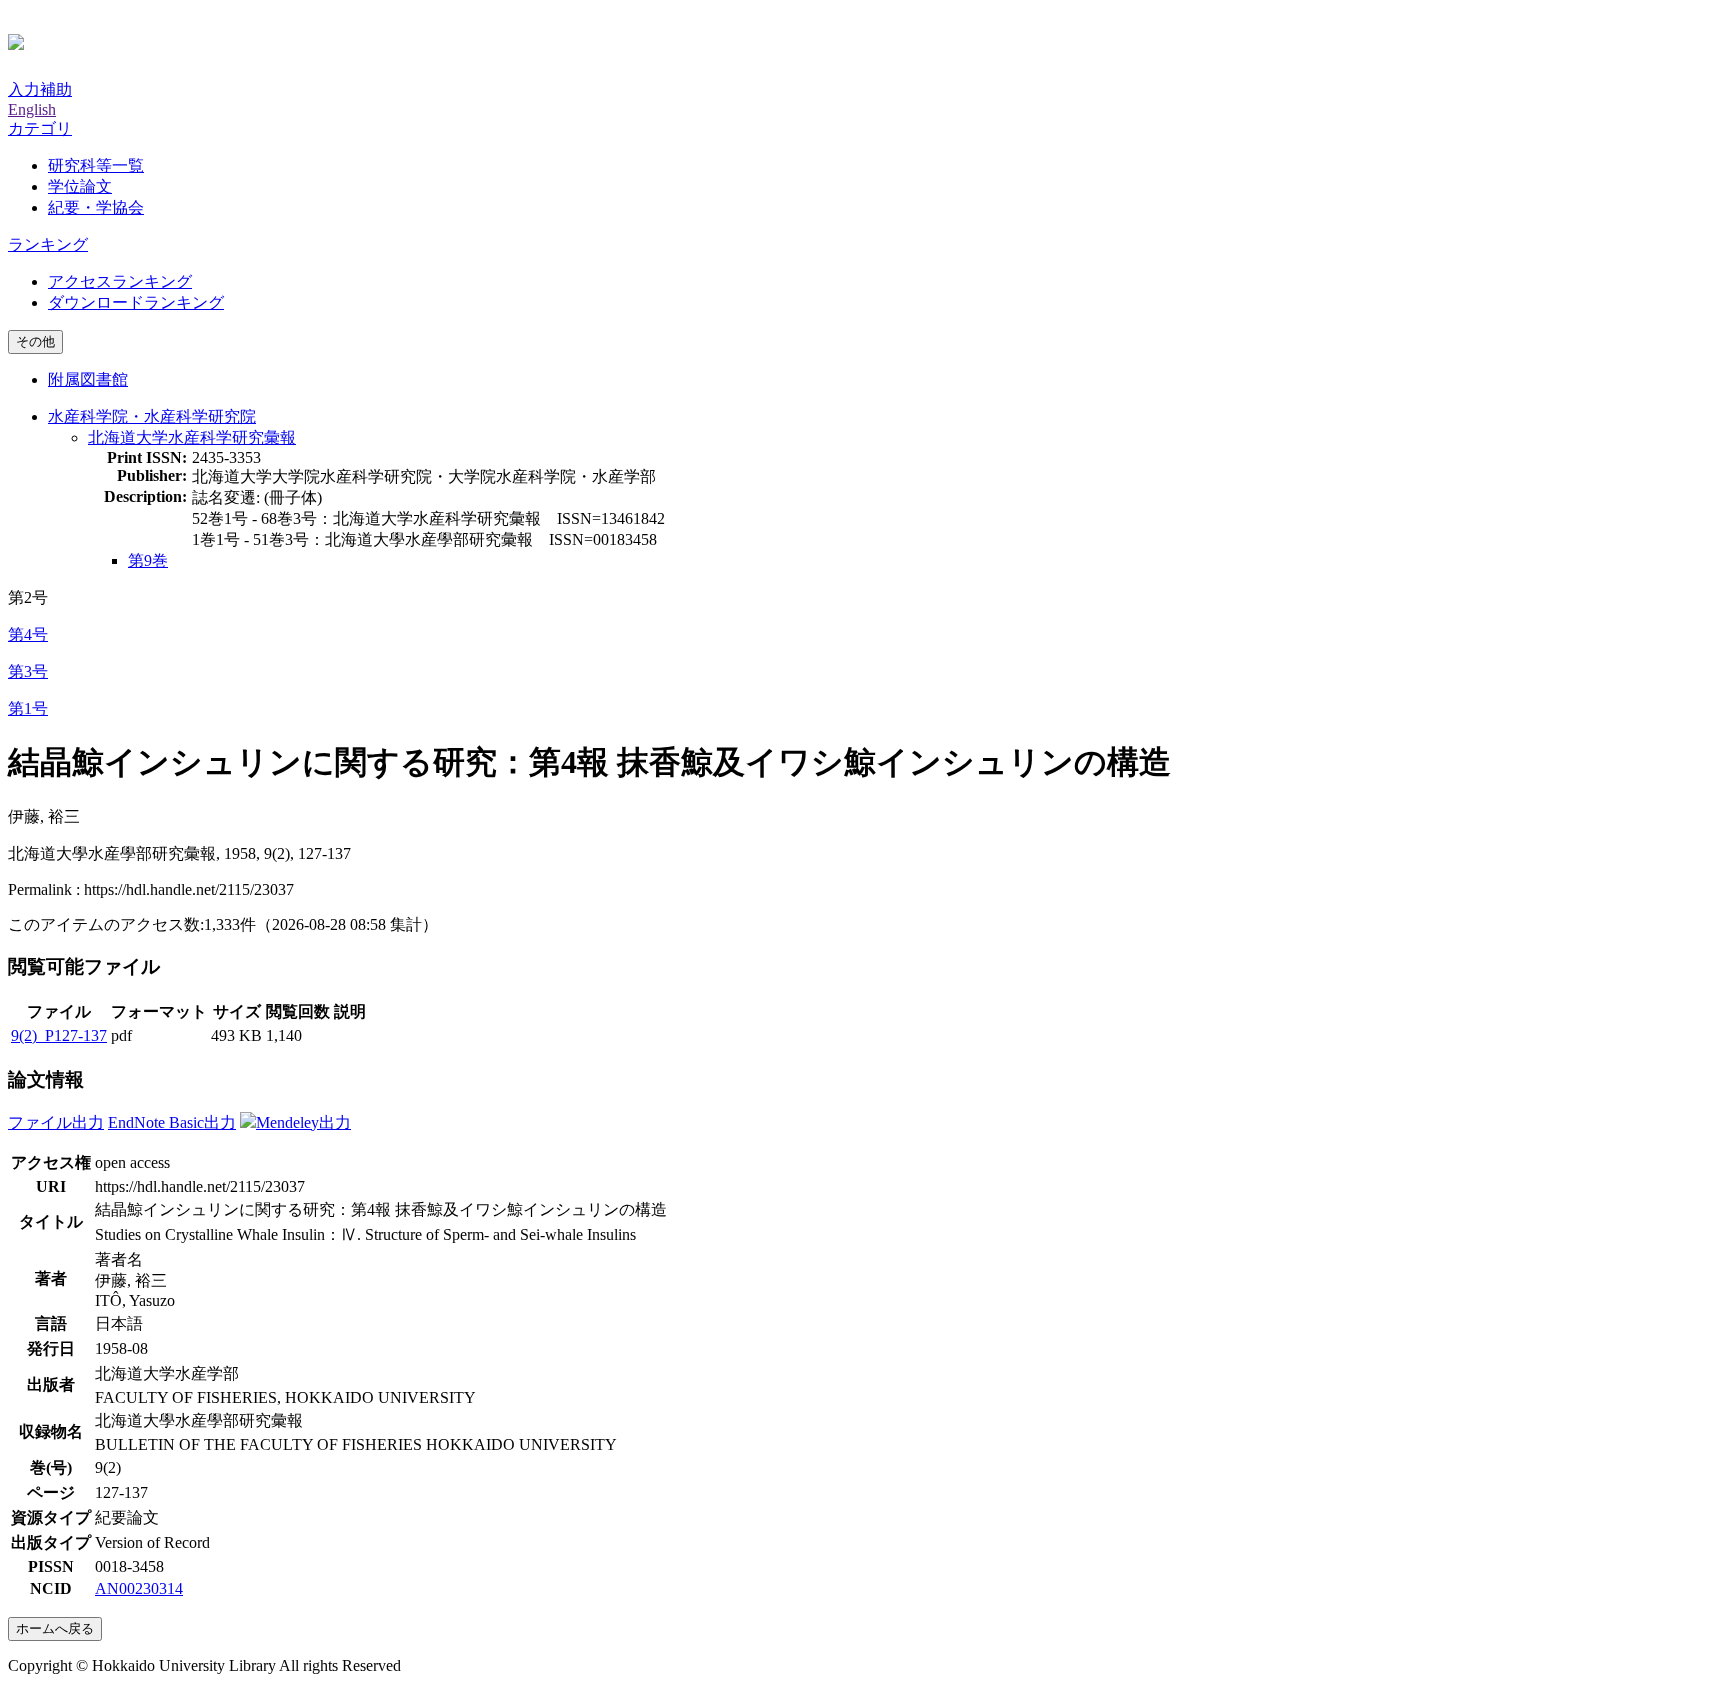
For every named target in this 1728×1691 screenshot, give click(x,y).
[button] (40, 128)
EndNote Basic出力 (172, 1122)
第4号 (28, 634)
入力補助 (40, 89)
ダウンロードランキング (136, 302)
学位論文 (80, 186)
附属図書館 (88, 379)
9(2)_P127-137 (59, 1035)
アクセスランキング (120, 281)
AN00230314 (139, 1588)
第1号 (28, 708)
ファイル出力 (56, 1122)
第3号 (28, 671)
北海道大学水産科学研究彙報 (192, 437)
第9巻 (148, 560)
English (32, 109)
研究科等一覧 (96, 165)
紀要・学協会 (96, 207)
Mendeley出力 (303, 1122)
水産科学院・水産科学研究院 (152, 416)
